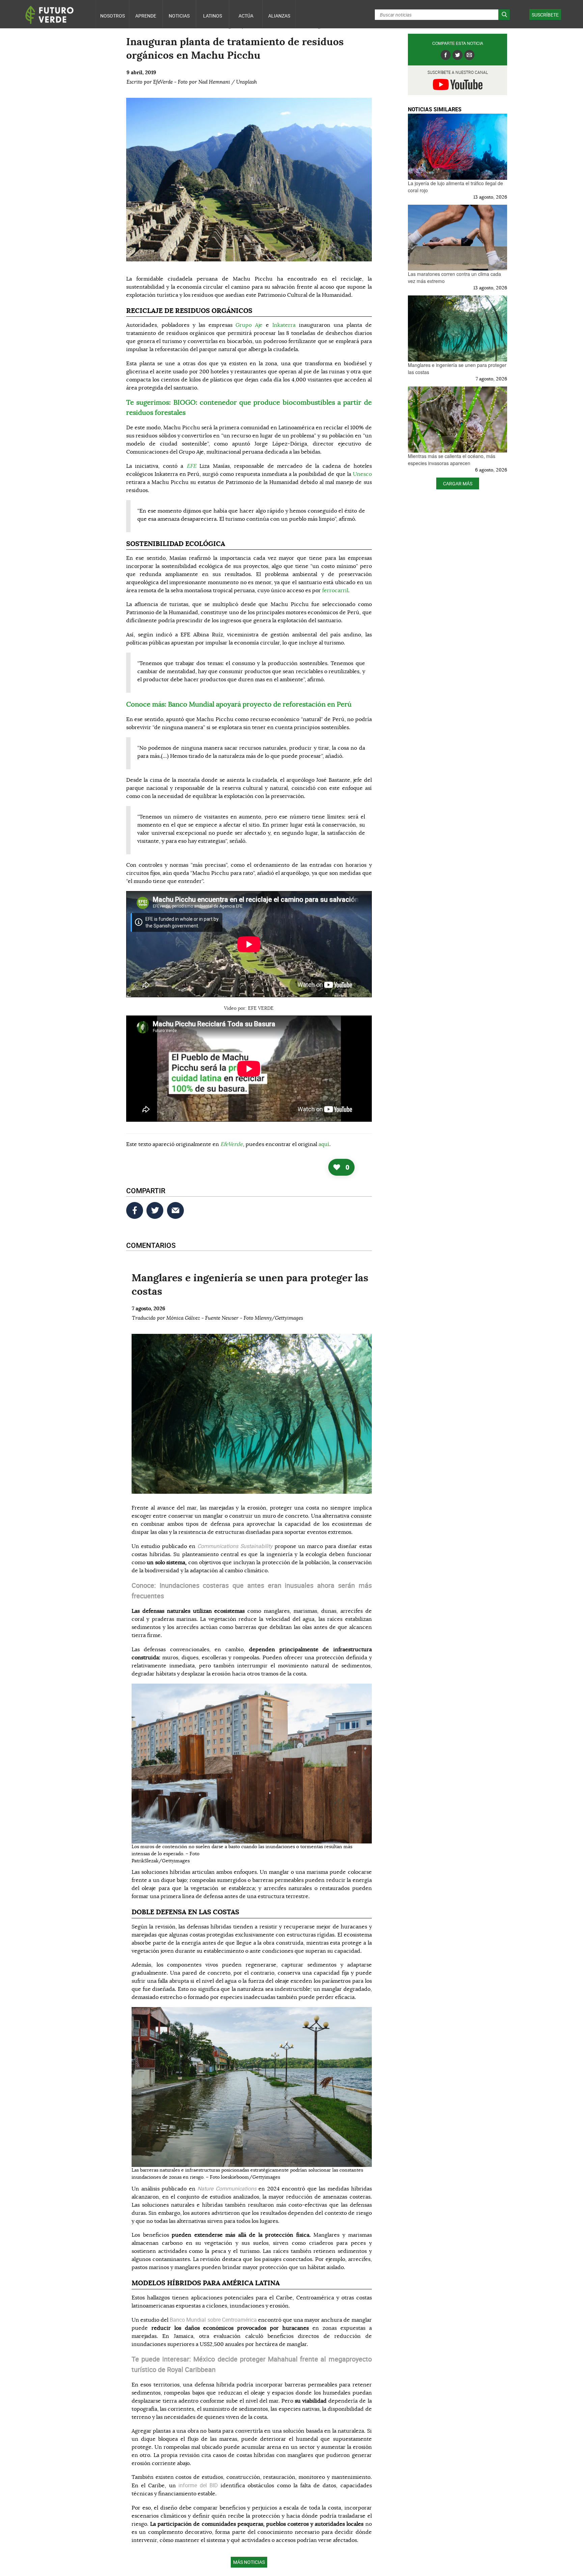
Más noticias (249, 2562)
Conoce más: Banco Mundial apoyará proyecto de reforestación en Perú (239, 705)
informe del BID (198, 2485)
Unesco (362, 474)
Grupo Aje (249, 325)
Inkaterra (284, 325)
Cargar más (458, 483)
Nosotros (113, 16)
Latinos (213, 16)
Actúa (246, 16)
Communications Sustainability (235, 1546)
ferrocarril (335, 591)
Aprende (146, 16)
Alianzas (279, 16)
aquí (324, 1144)
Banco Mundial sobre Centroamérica (213, 2320)
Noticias (179, 16)
